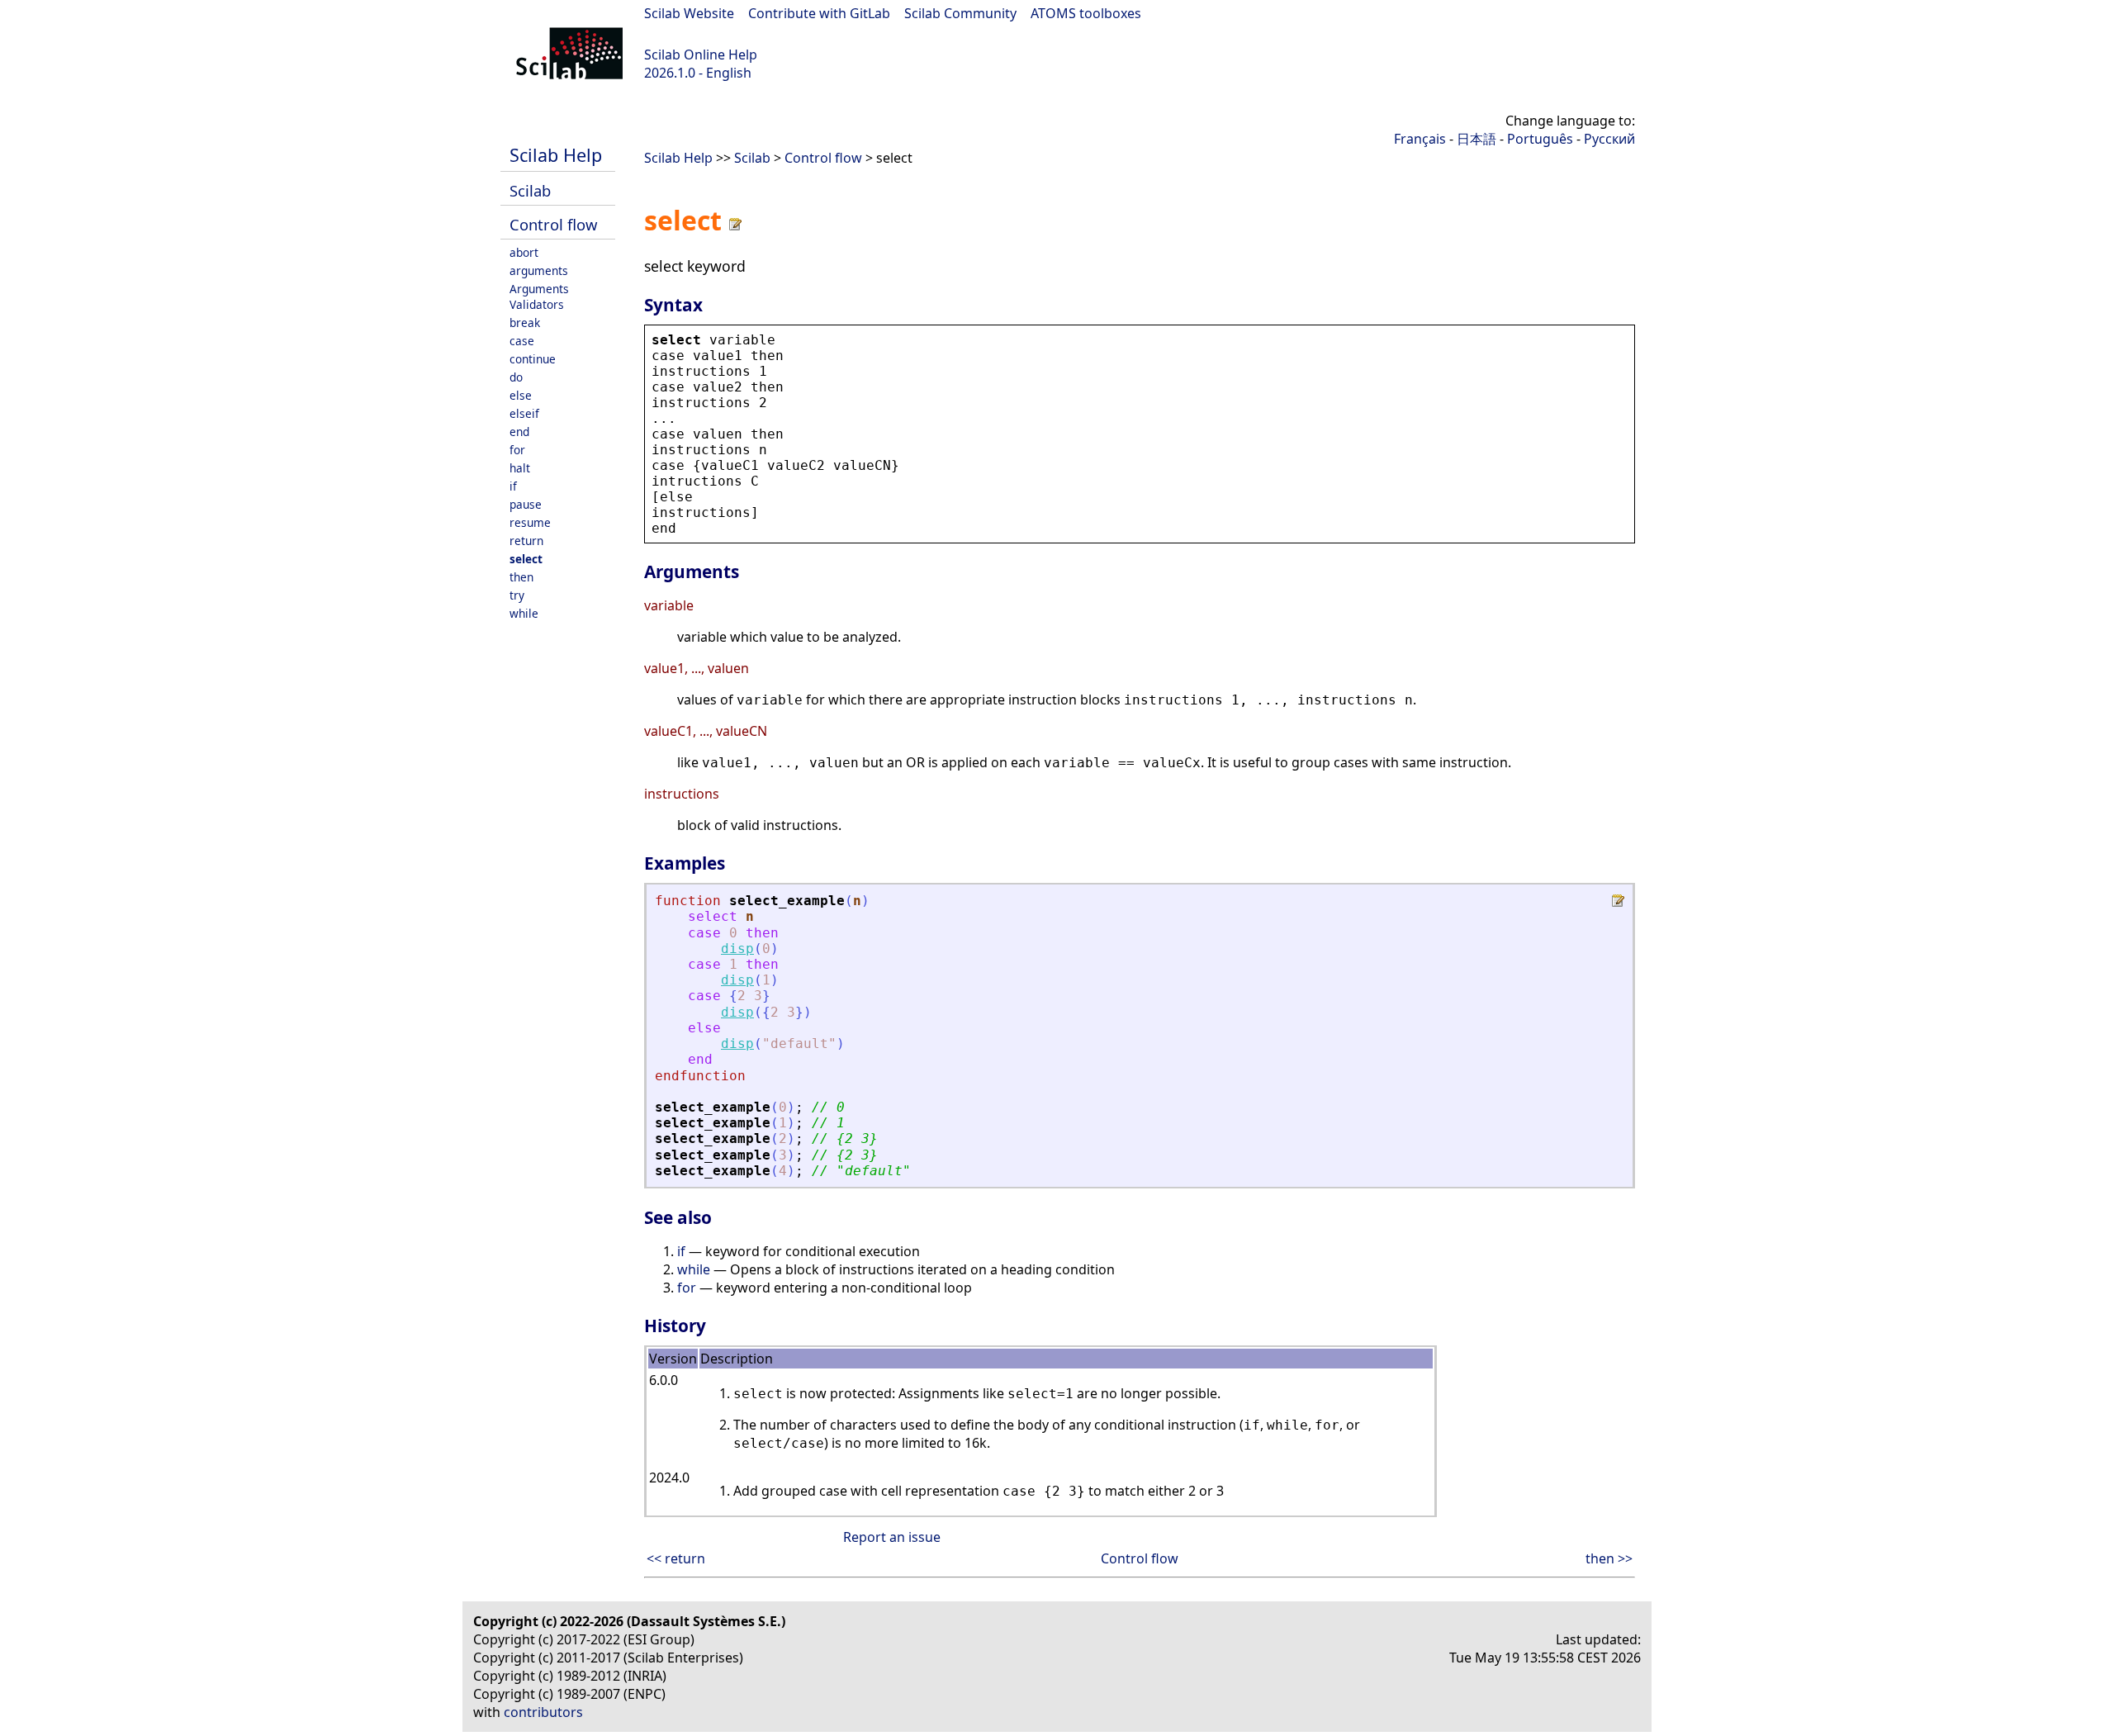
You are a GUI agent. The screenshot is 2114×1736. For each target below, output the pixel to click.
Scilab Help (556, 155)
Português (1540, 139)
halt (520, 468)
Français (1420, 139)
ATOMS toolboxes (1086, 13)
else (521, 395)
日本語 (1476, 139)
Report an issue (892, 1537)
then (521, 577)
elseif (524, 413)
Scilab (530, 190)
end (519, 432)
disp (737, 949)
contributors (543, 1712)
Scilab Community (960, 13)
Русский (1609, 139)
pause (526, 504)
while (524, 613)
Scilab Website (689, 13)
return (526, 541)
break (525, 323)
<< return (676, 1558)
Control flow (553, 224)
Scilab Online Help (701, 55)
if (513, 486)
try (517, 595)
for (517, 450)
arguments (539, 270)
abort (524, 252)
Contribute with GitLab (819, 13)
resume (530, 522)
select (526, 559)
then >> (1609, 1558)
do (516, 377)
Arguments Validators (539, 296)
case (522, 341)
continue (533, 359)
